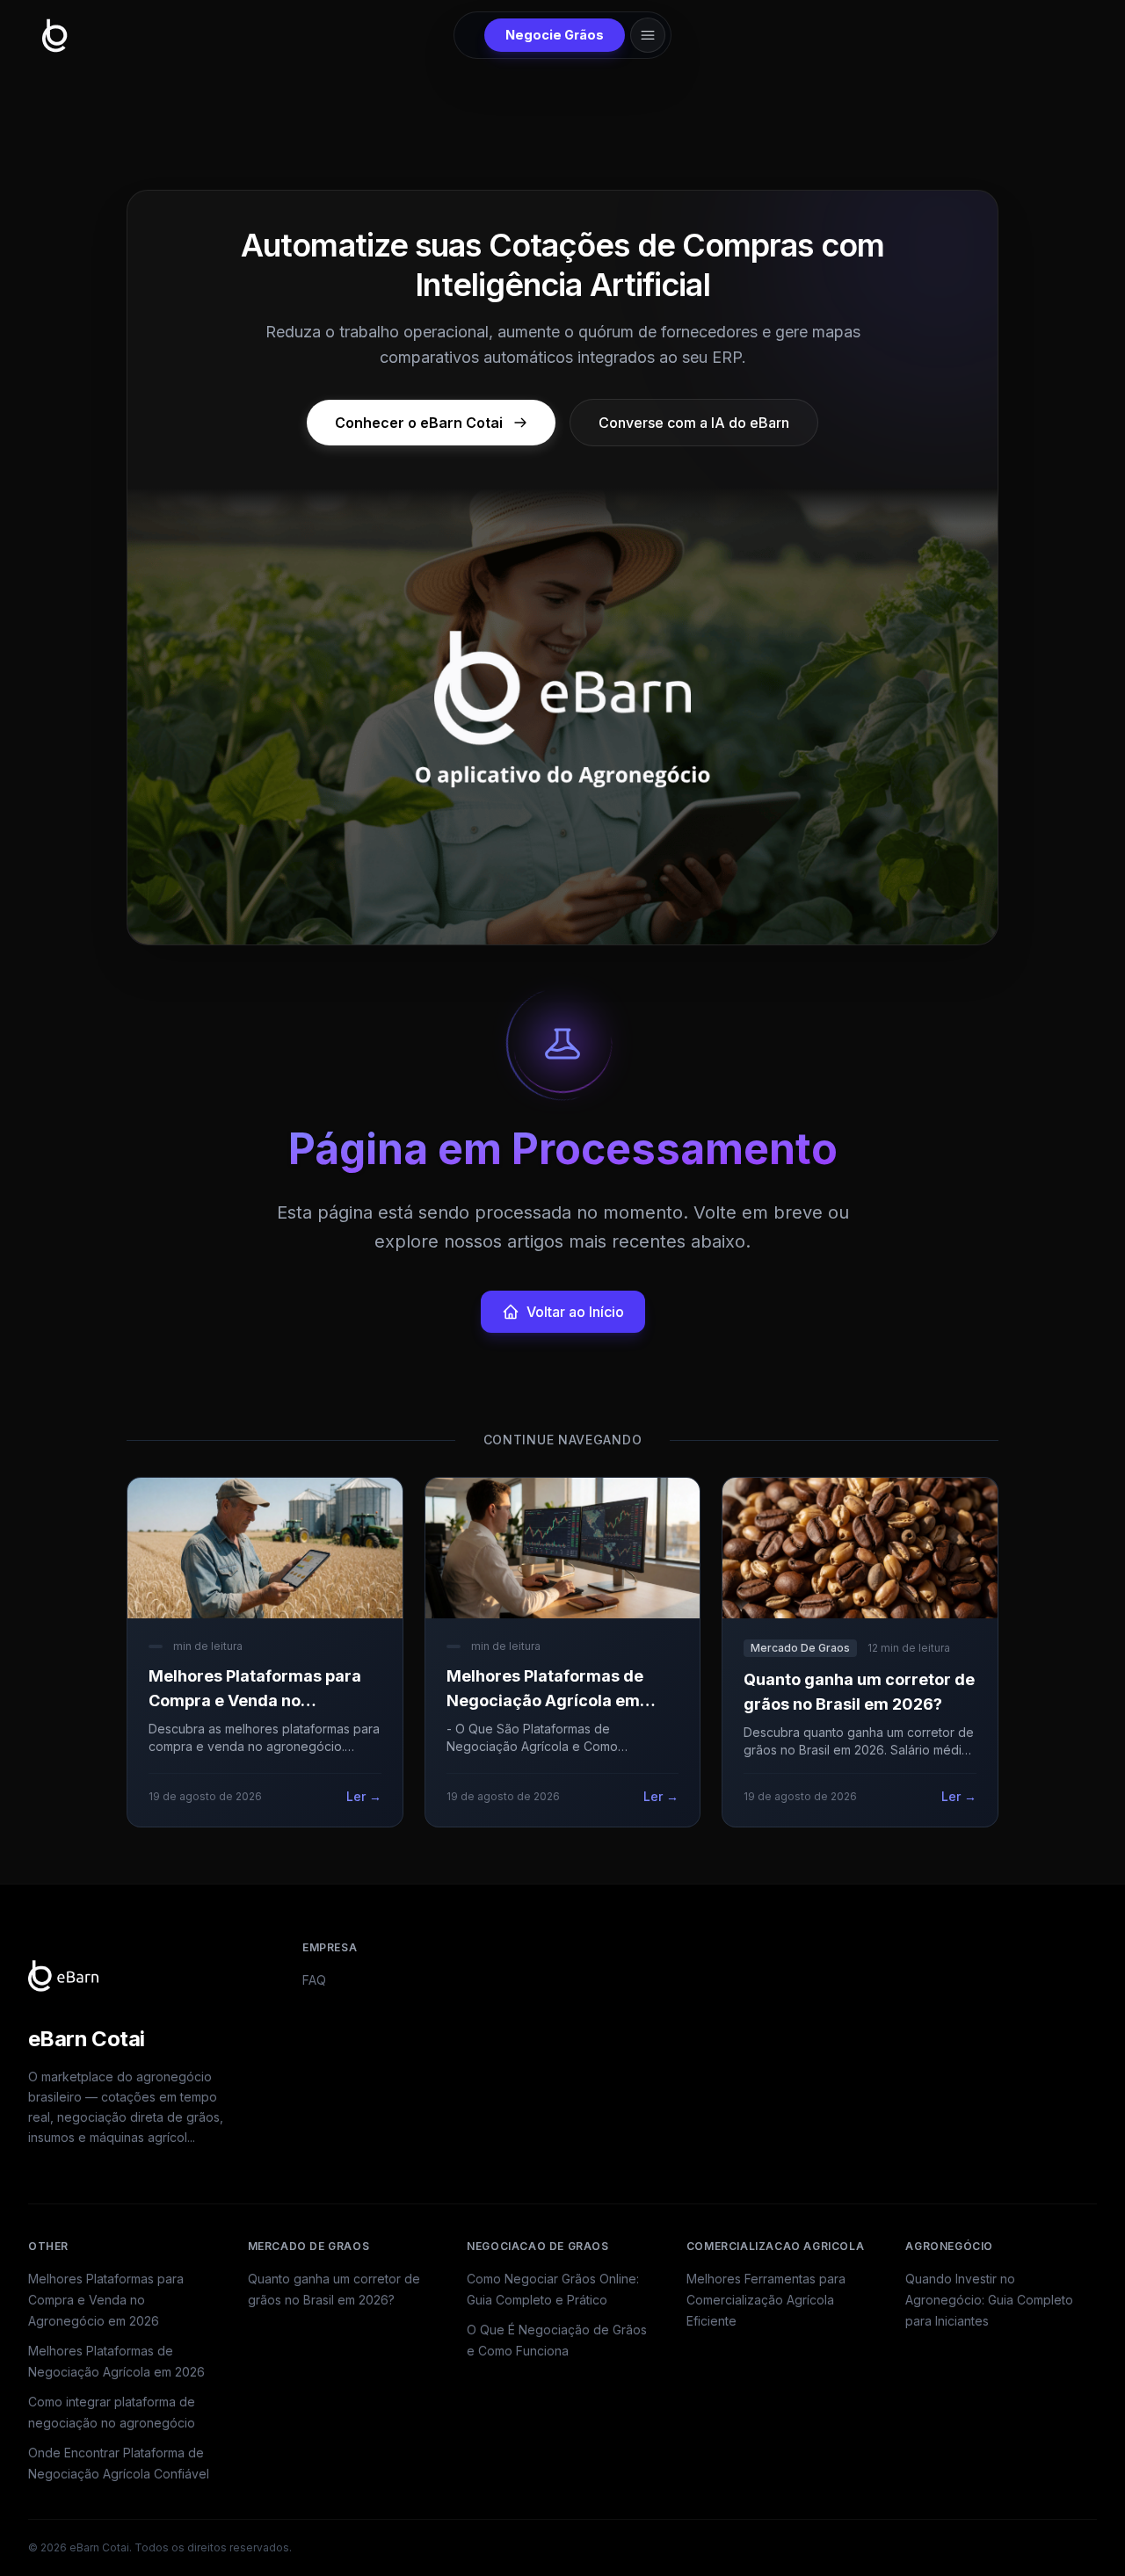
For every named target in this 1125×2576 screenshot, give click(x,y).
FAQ (314, 1980)
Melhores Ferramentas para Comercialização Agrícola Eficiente (766, 2300)
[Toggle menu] (648, 35)
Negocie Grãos (555, 35)
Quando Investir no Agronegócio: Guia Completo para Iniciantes (989, 2300)
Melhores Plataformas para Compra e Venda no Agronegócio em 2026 (106, 2300)
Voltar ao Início (575, 1312)
